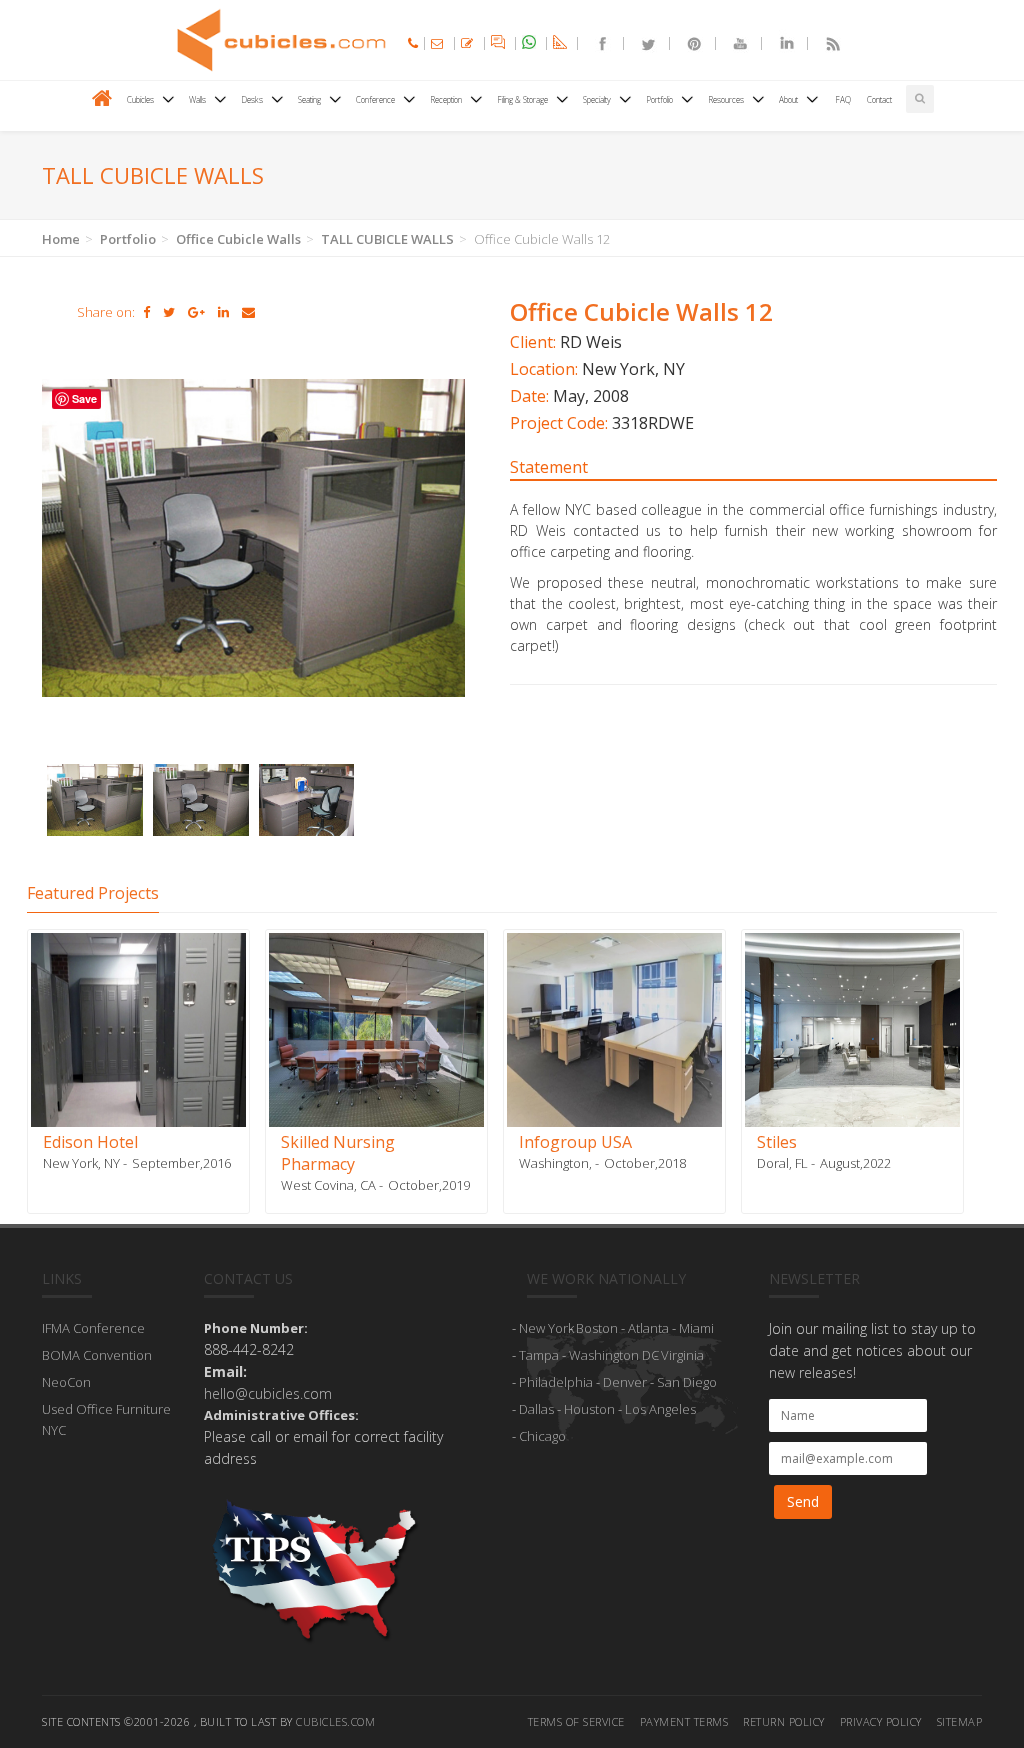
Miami (696, 1328)
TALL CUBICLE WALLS (387, 239)
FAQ (843, 99)
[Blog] (824, 43)
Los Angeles (660, 1409)
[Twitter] (640, 43)
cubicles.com (335, 1721)
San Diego (687, 1382)
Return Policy (784, 1721)
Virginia (682, 1355)
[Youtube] (732, 43)
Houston (589, 1409)
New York (546, 1328)
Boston (597, 1328)
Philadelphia (556, 1382)
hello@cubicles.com (268, 1393)
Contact (879, 99)
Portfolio (128, 239)
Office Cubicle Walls (238, 239)
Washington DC (614, 1355)
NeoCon (66, 1382)
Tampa (539, 1355)
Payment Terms (684, 1721)
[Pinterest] (686, 43)
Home (61, 239)
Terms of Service (576, 1721)
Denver (625, 1382)
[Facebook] (594, 43)
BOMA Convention (97, 1355)
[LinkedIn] (778, 43)
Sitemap (960, 1721)
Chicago (542, 1436)
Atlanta (648, 1328)
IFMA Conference (93, 1328)
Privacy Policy (881, 1721)
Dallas (536, 1409)
